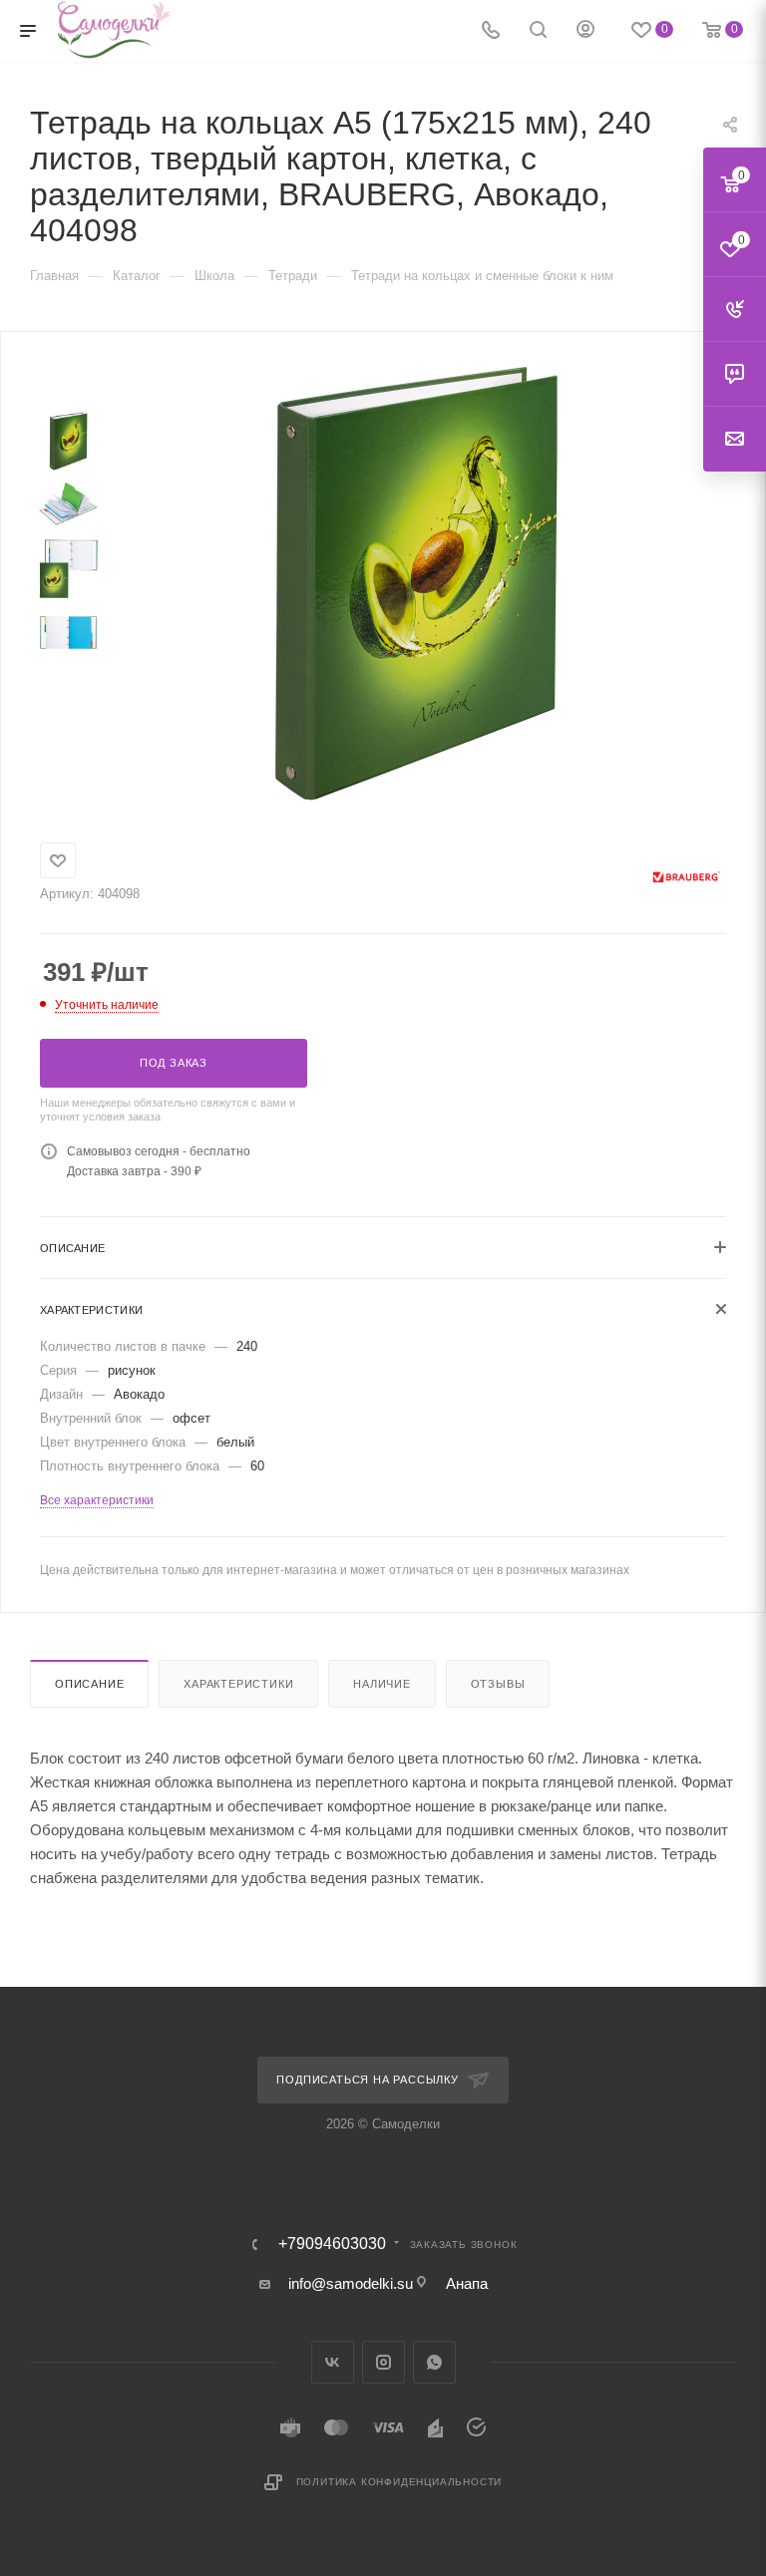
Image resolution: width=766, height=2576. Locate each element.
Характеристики (238, 1684)
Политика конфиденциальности (399, 2482)
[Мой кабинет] (585, 31)
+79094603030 (332, 2244)
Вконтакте (333, 2362)
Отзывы (498, 1684)
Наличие (382, 1684)
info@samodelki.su (351, 2283)
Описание (89, 1684)
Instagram (383, 2362)
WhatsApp (434, 2362)
